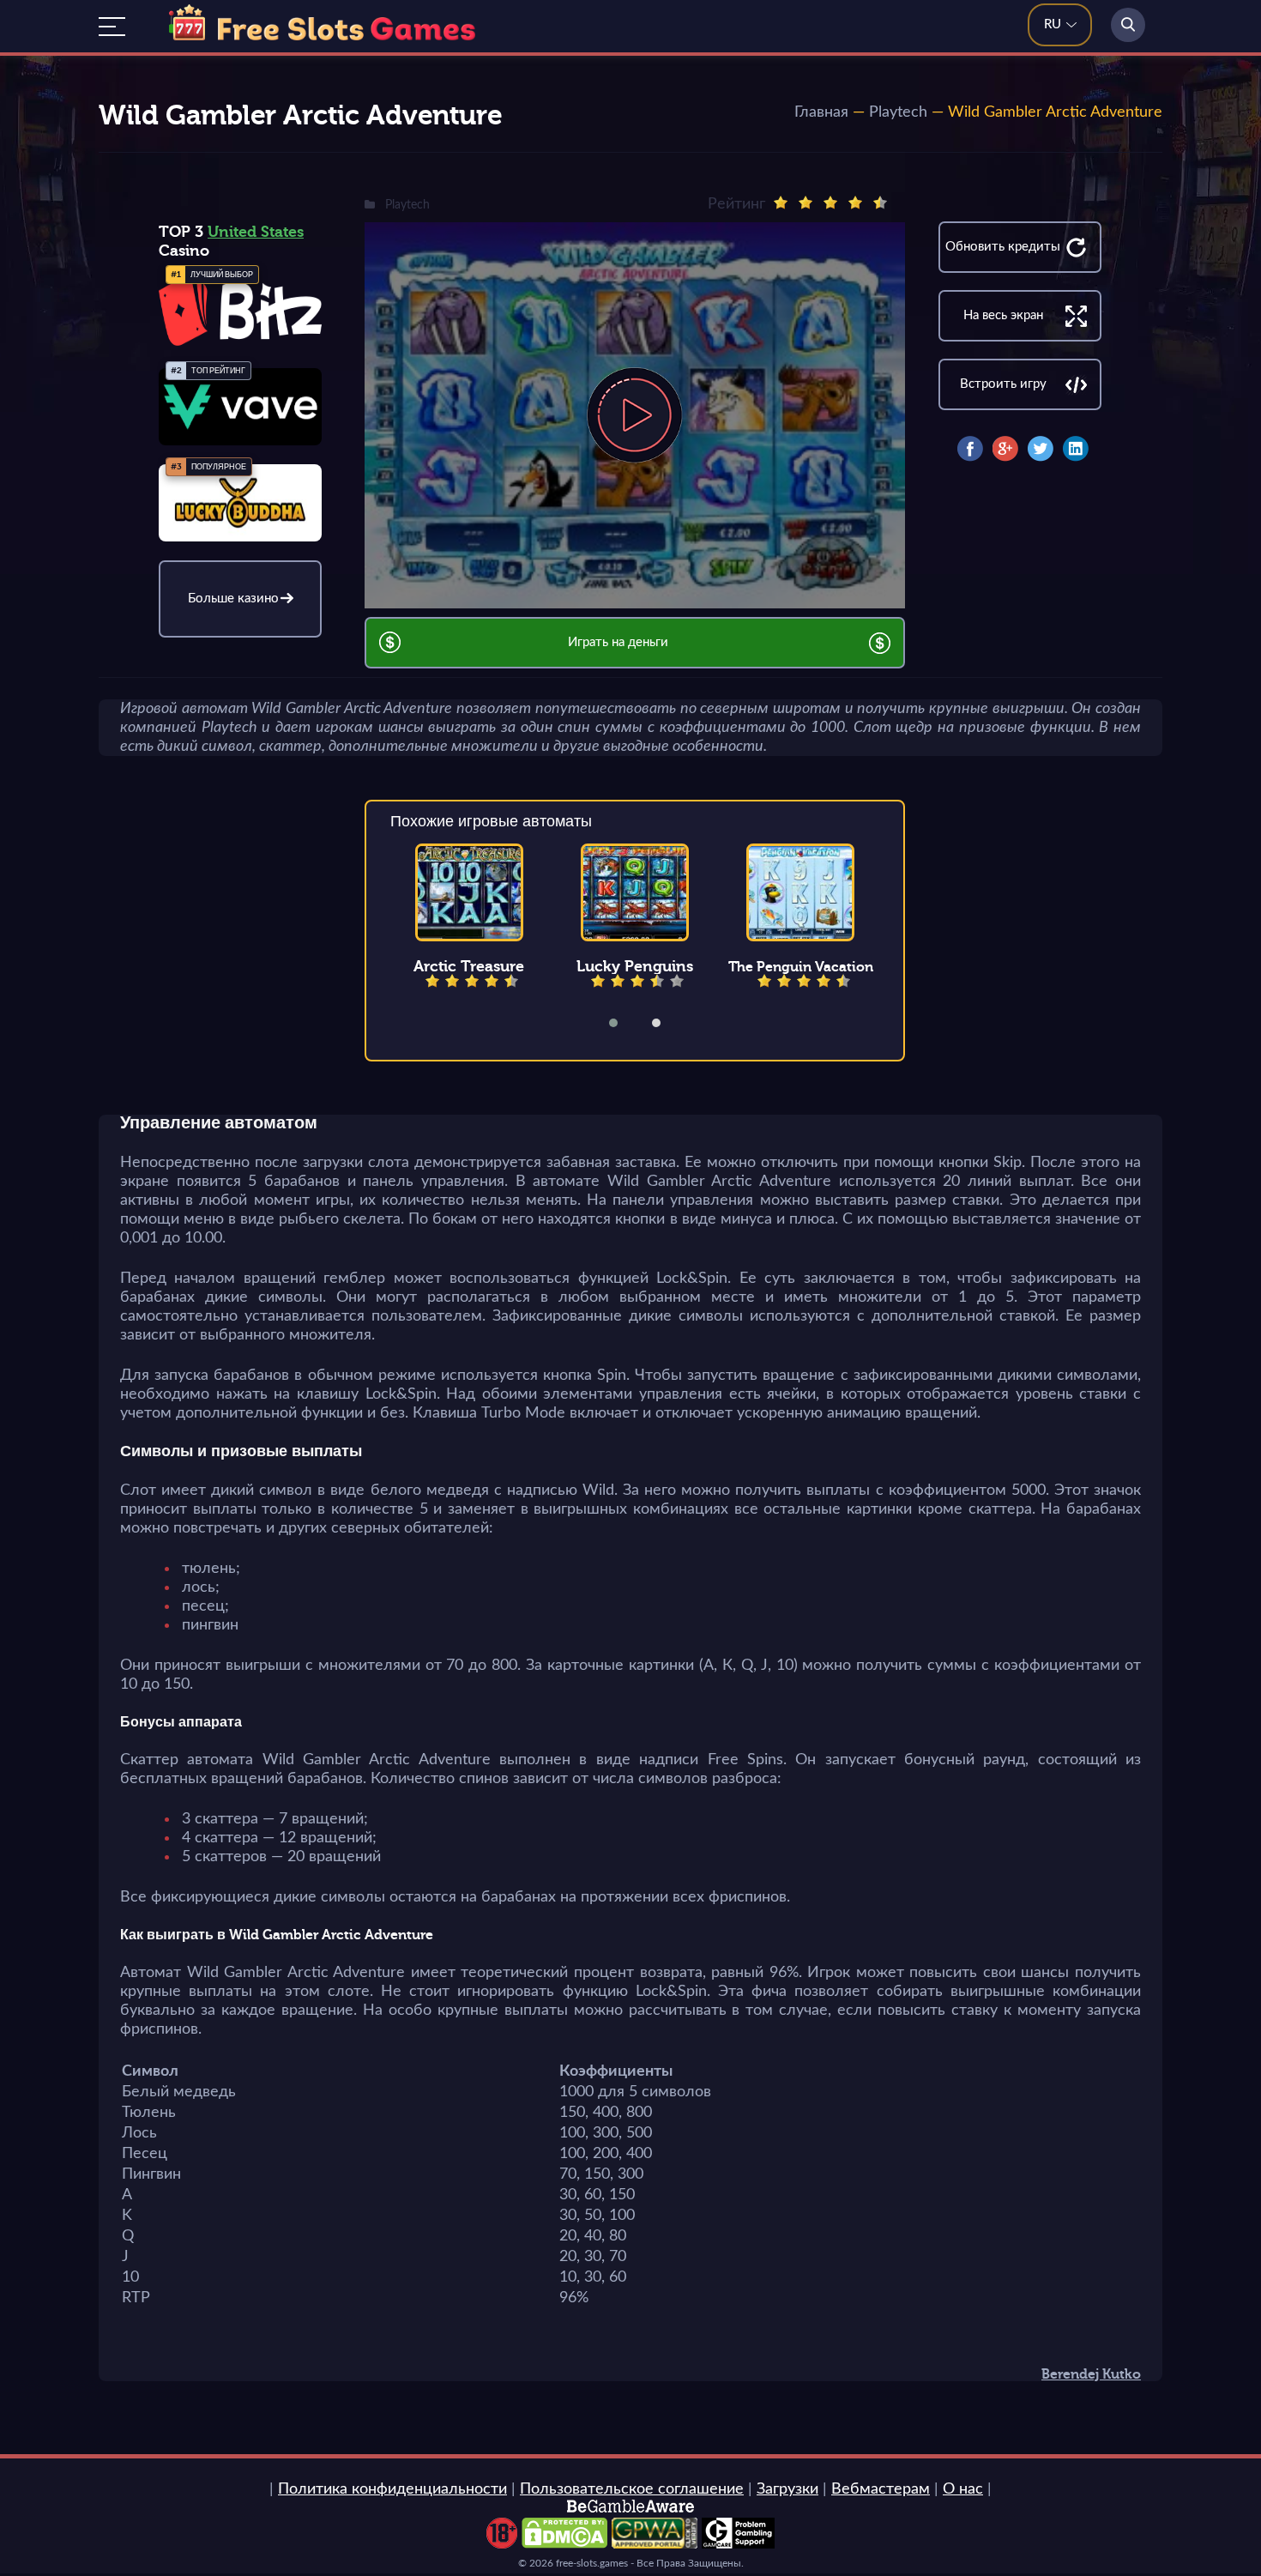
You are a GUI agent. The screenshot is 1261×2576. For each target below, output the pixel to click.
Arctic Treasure (469, 966)
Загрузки (787, 2489)
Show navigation (112, 27)
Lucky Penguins (635, 966)
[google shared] (1005, 449)
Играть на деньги (618, 642)
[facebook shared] (970, 449)
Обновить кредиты (1003, 247)
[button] (624, 1023)
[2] (805, 203)
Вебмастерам (881, 2489)
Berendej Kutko (1091, 2374)
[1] (781, 203)
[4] (855, 203)
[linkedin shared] (1076, 449)
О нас (963, 2489)
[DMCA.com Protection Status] (564, 2544)
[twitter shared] (1041, 449)
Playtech (898, 112)
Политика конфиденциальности (392, 2489)
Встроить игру (1003, 384)
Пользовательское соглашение (632, 2489)
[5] (880, 203)
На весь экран (1003, 315)
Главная (821, 112)
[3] (830, 203)
